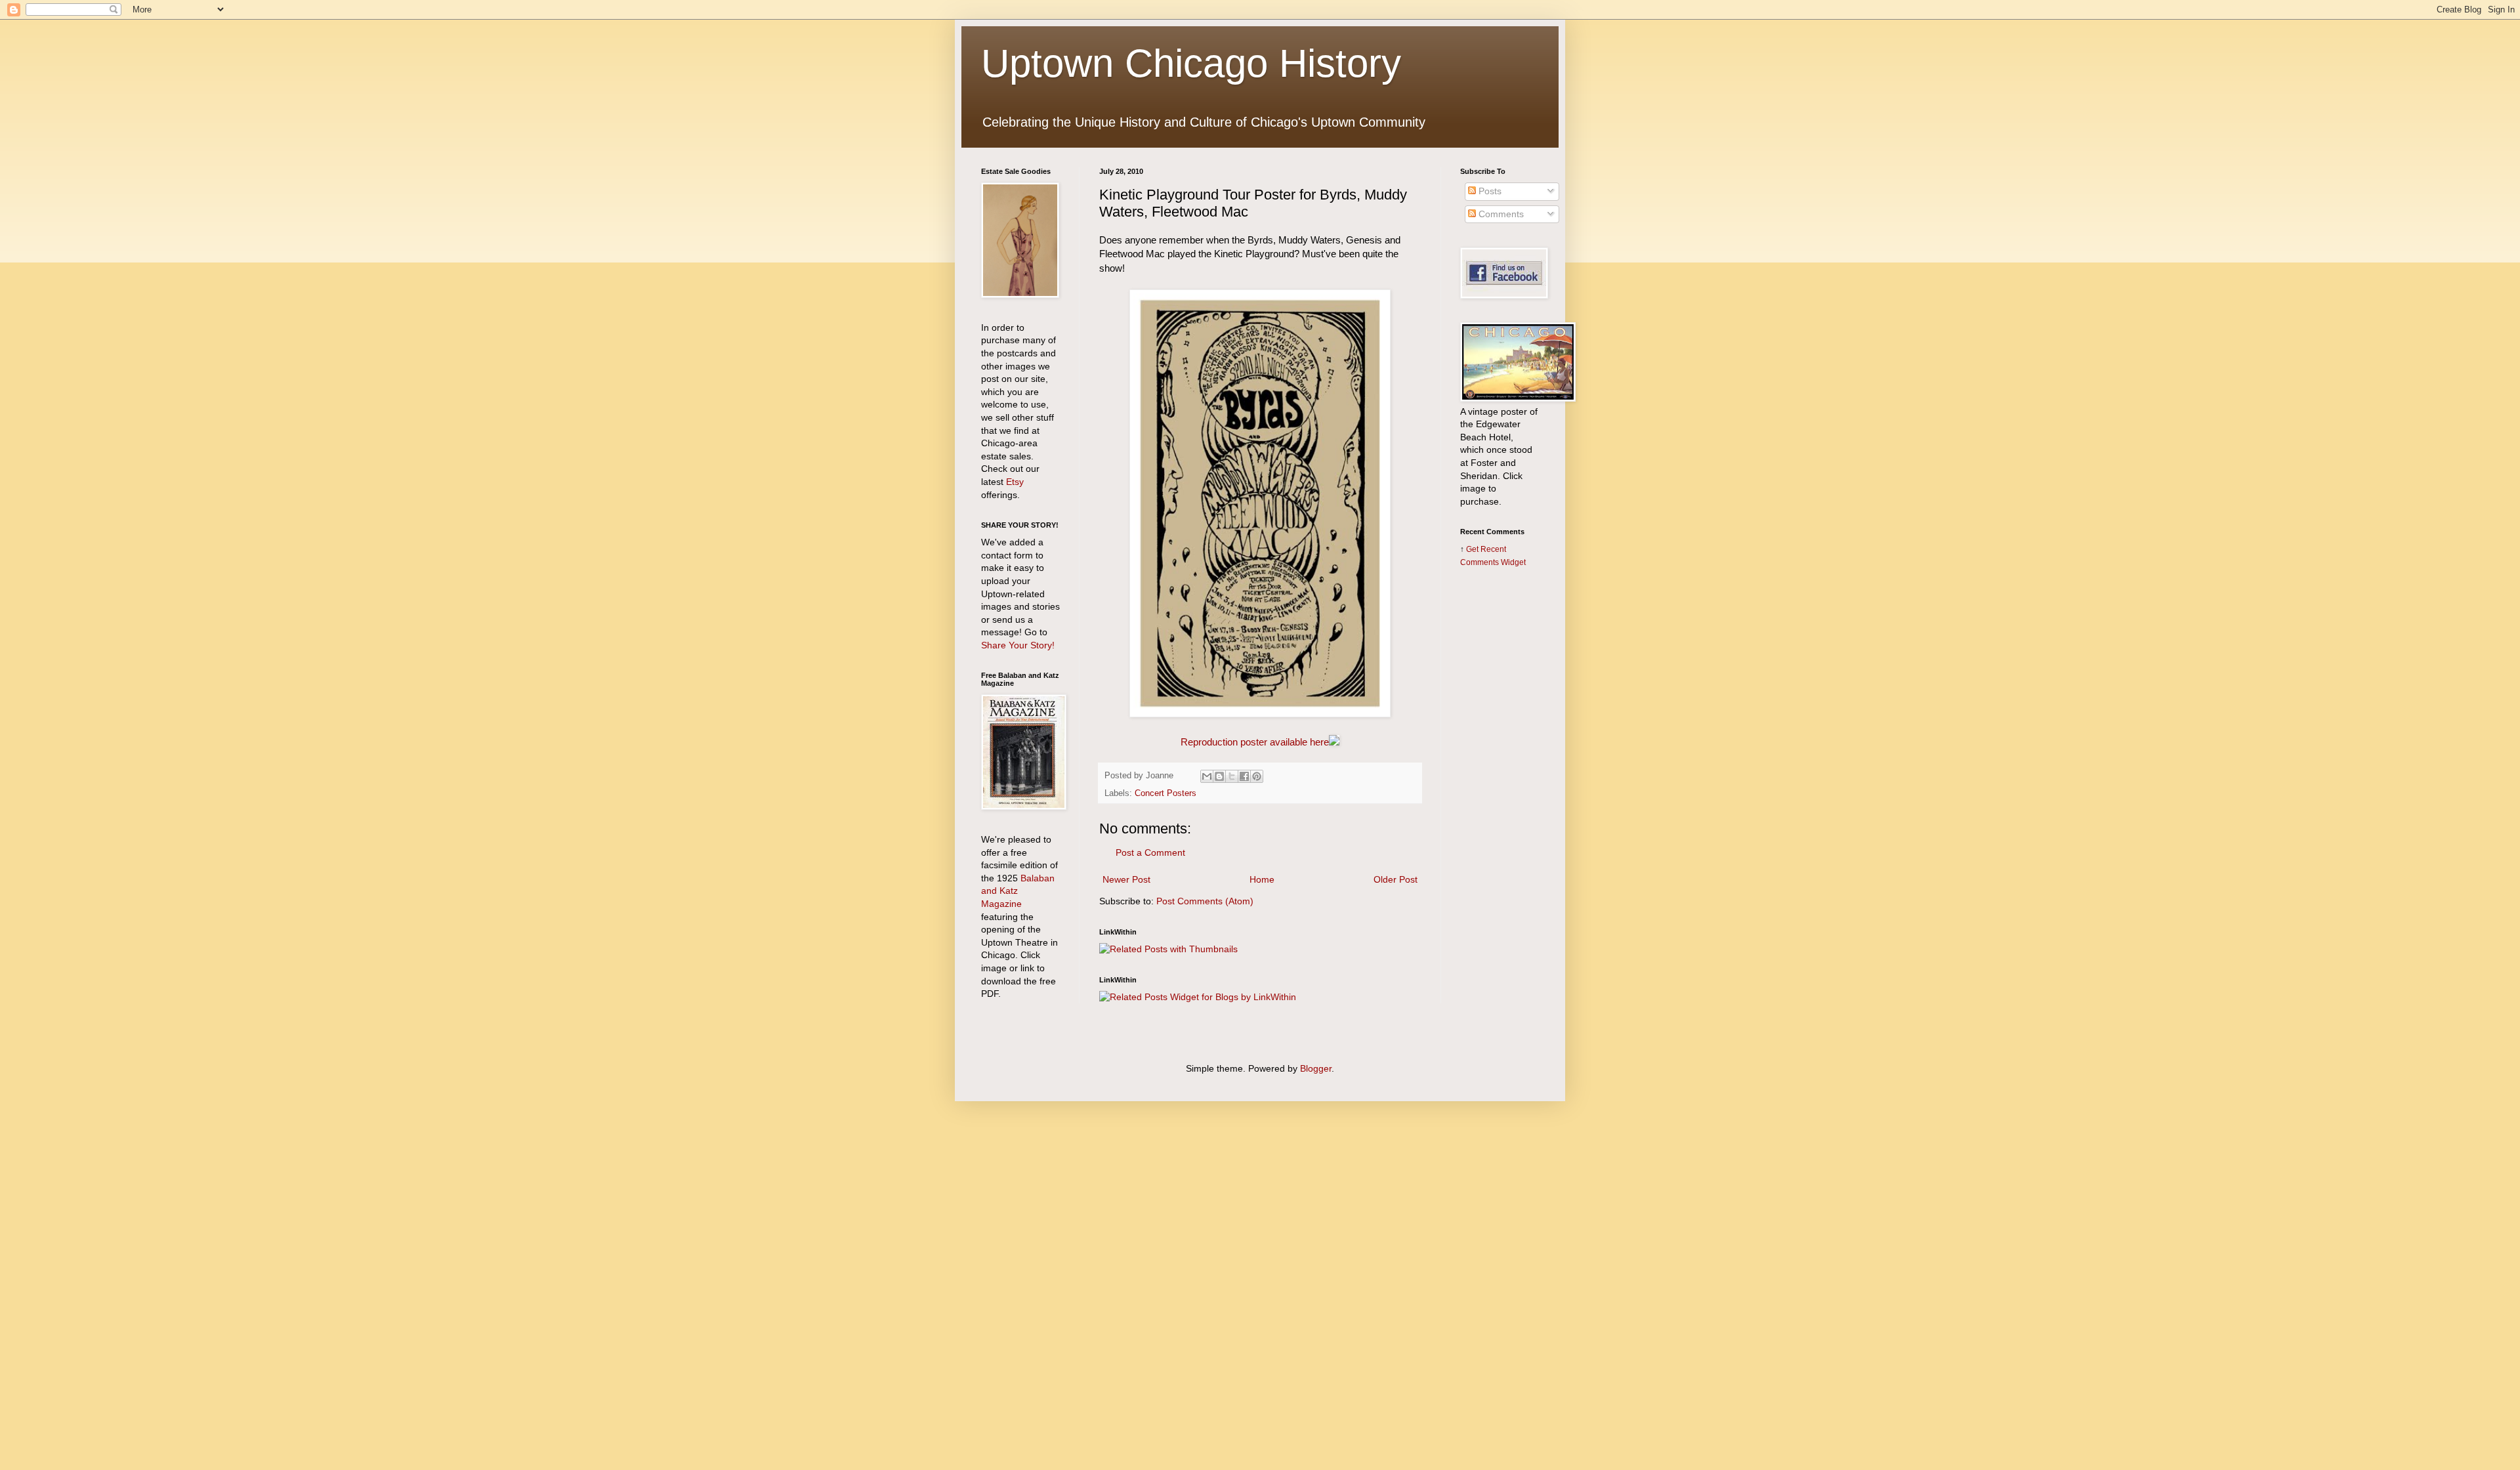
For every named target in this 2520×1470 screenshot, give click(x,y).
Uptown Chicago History (1191, 63)
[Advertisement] (1500, 786)
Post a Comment (1150, 852)
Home (1262, 879)
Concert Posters (1165, 793)
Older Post (1396, 879)
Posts (1489, 191)
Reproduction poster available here (1255, 742)
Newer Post (1126, 879)
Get (1473, 549)
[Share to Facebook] (1244, 776)
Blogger (1316, 1068)
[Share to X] (1232, 776)
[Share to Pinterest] (1257, 776)
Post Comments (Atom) (1205, 901)
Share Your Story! (1018, 645)
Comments (1500, 214)
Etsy (1015, 482)
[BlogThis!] (1219, 776)
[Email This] (1207, 776)
